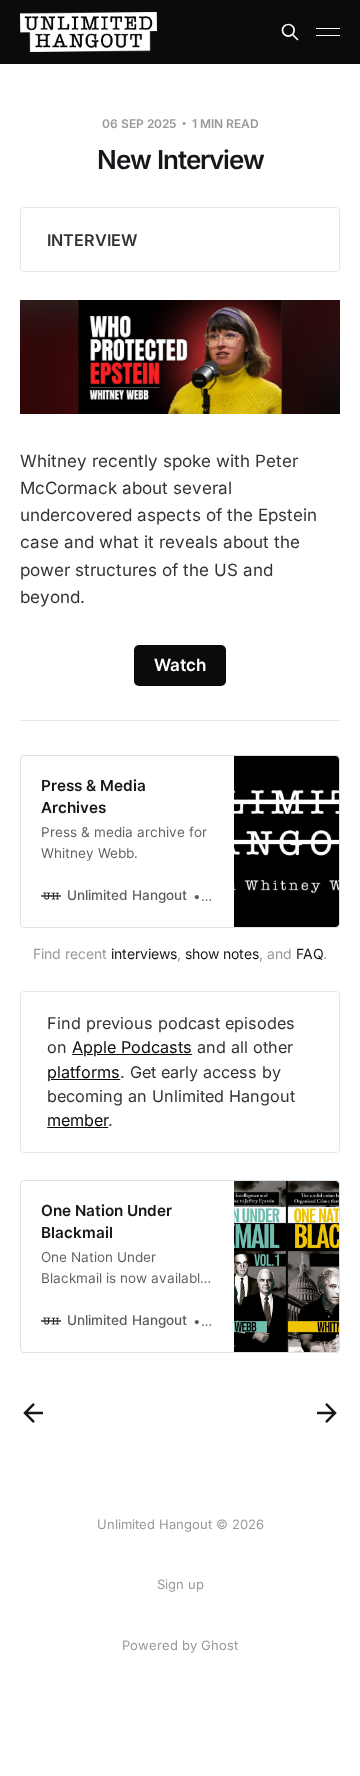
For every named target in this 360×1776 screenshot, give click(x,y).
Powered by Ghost (180, 1645)
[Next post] (327, 1413)
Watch (180, 665)
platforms (83, 1072)
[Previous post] (33, 1413)
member (77, 1120)
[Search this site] (290, 32)
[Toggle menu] (328, 32)
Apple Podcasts (132, 1047)
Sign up (180, 1584)
